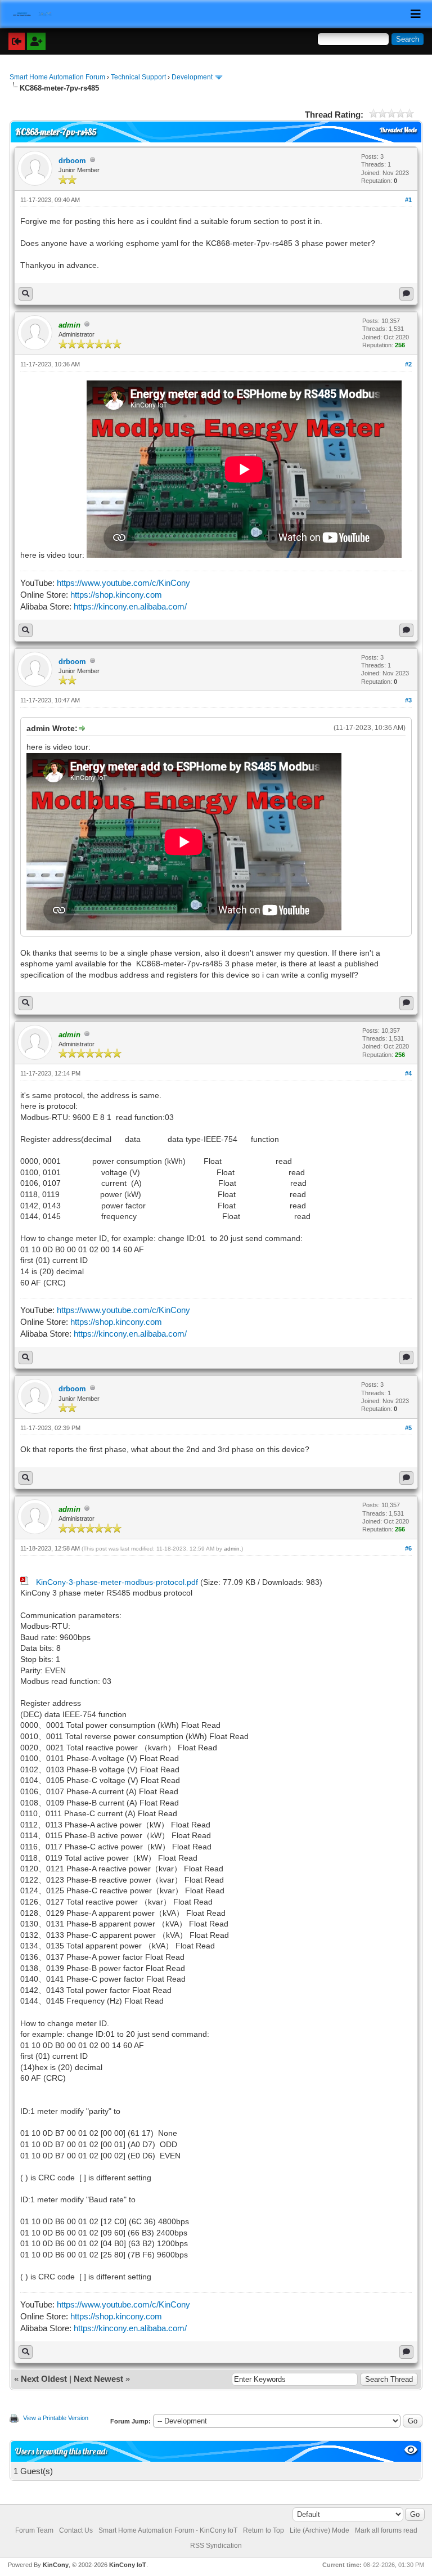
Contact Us (76, 2530)
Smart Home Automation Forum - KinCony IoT (168, 2530)
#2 (408, 364)
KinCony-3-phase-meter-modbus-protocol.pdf (117, 1582)
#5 (408, 1428)
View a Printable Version (56, 2418)
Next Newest (98, 2379)
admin (232, 1549)
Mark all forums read (386, 2530)
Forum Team (34, 2530)
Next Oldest (44, 2379)
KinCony (56, 2565)
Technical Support (138, 77)
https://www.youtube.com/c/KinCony (123, 583)
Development (192, 77)
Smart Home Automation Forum (57, 77)
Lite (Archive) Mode (319, 2530)
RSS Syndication (216, 2546)
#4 (408, 1073)
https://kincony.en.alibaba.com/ (130, 606)
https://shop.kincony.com (116, 595)
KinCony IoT (128, 2565)
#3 (408, 700)
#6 (408, 1548)
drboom (72, 161)
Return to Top (264, 2530)
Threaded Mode (398, 130)
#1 (408, 200)
